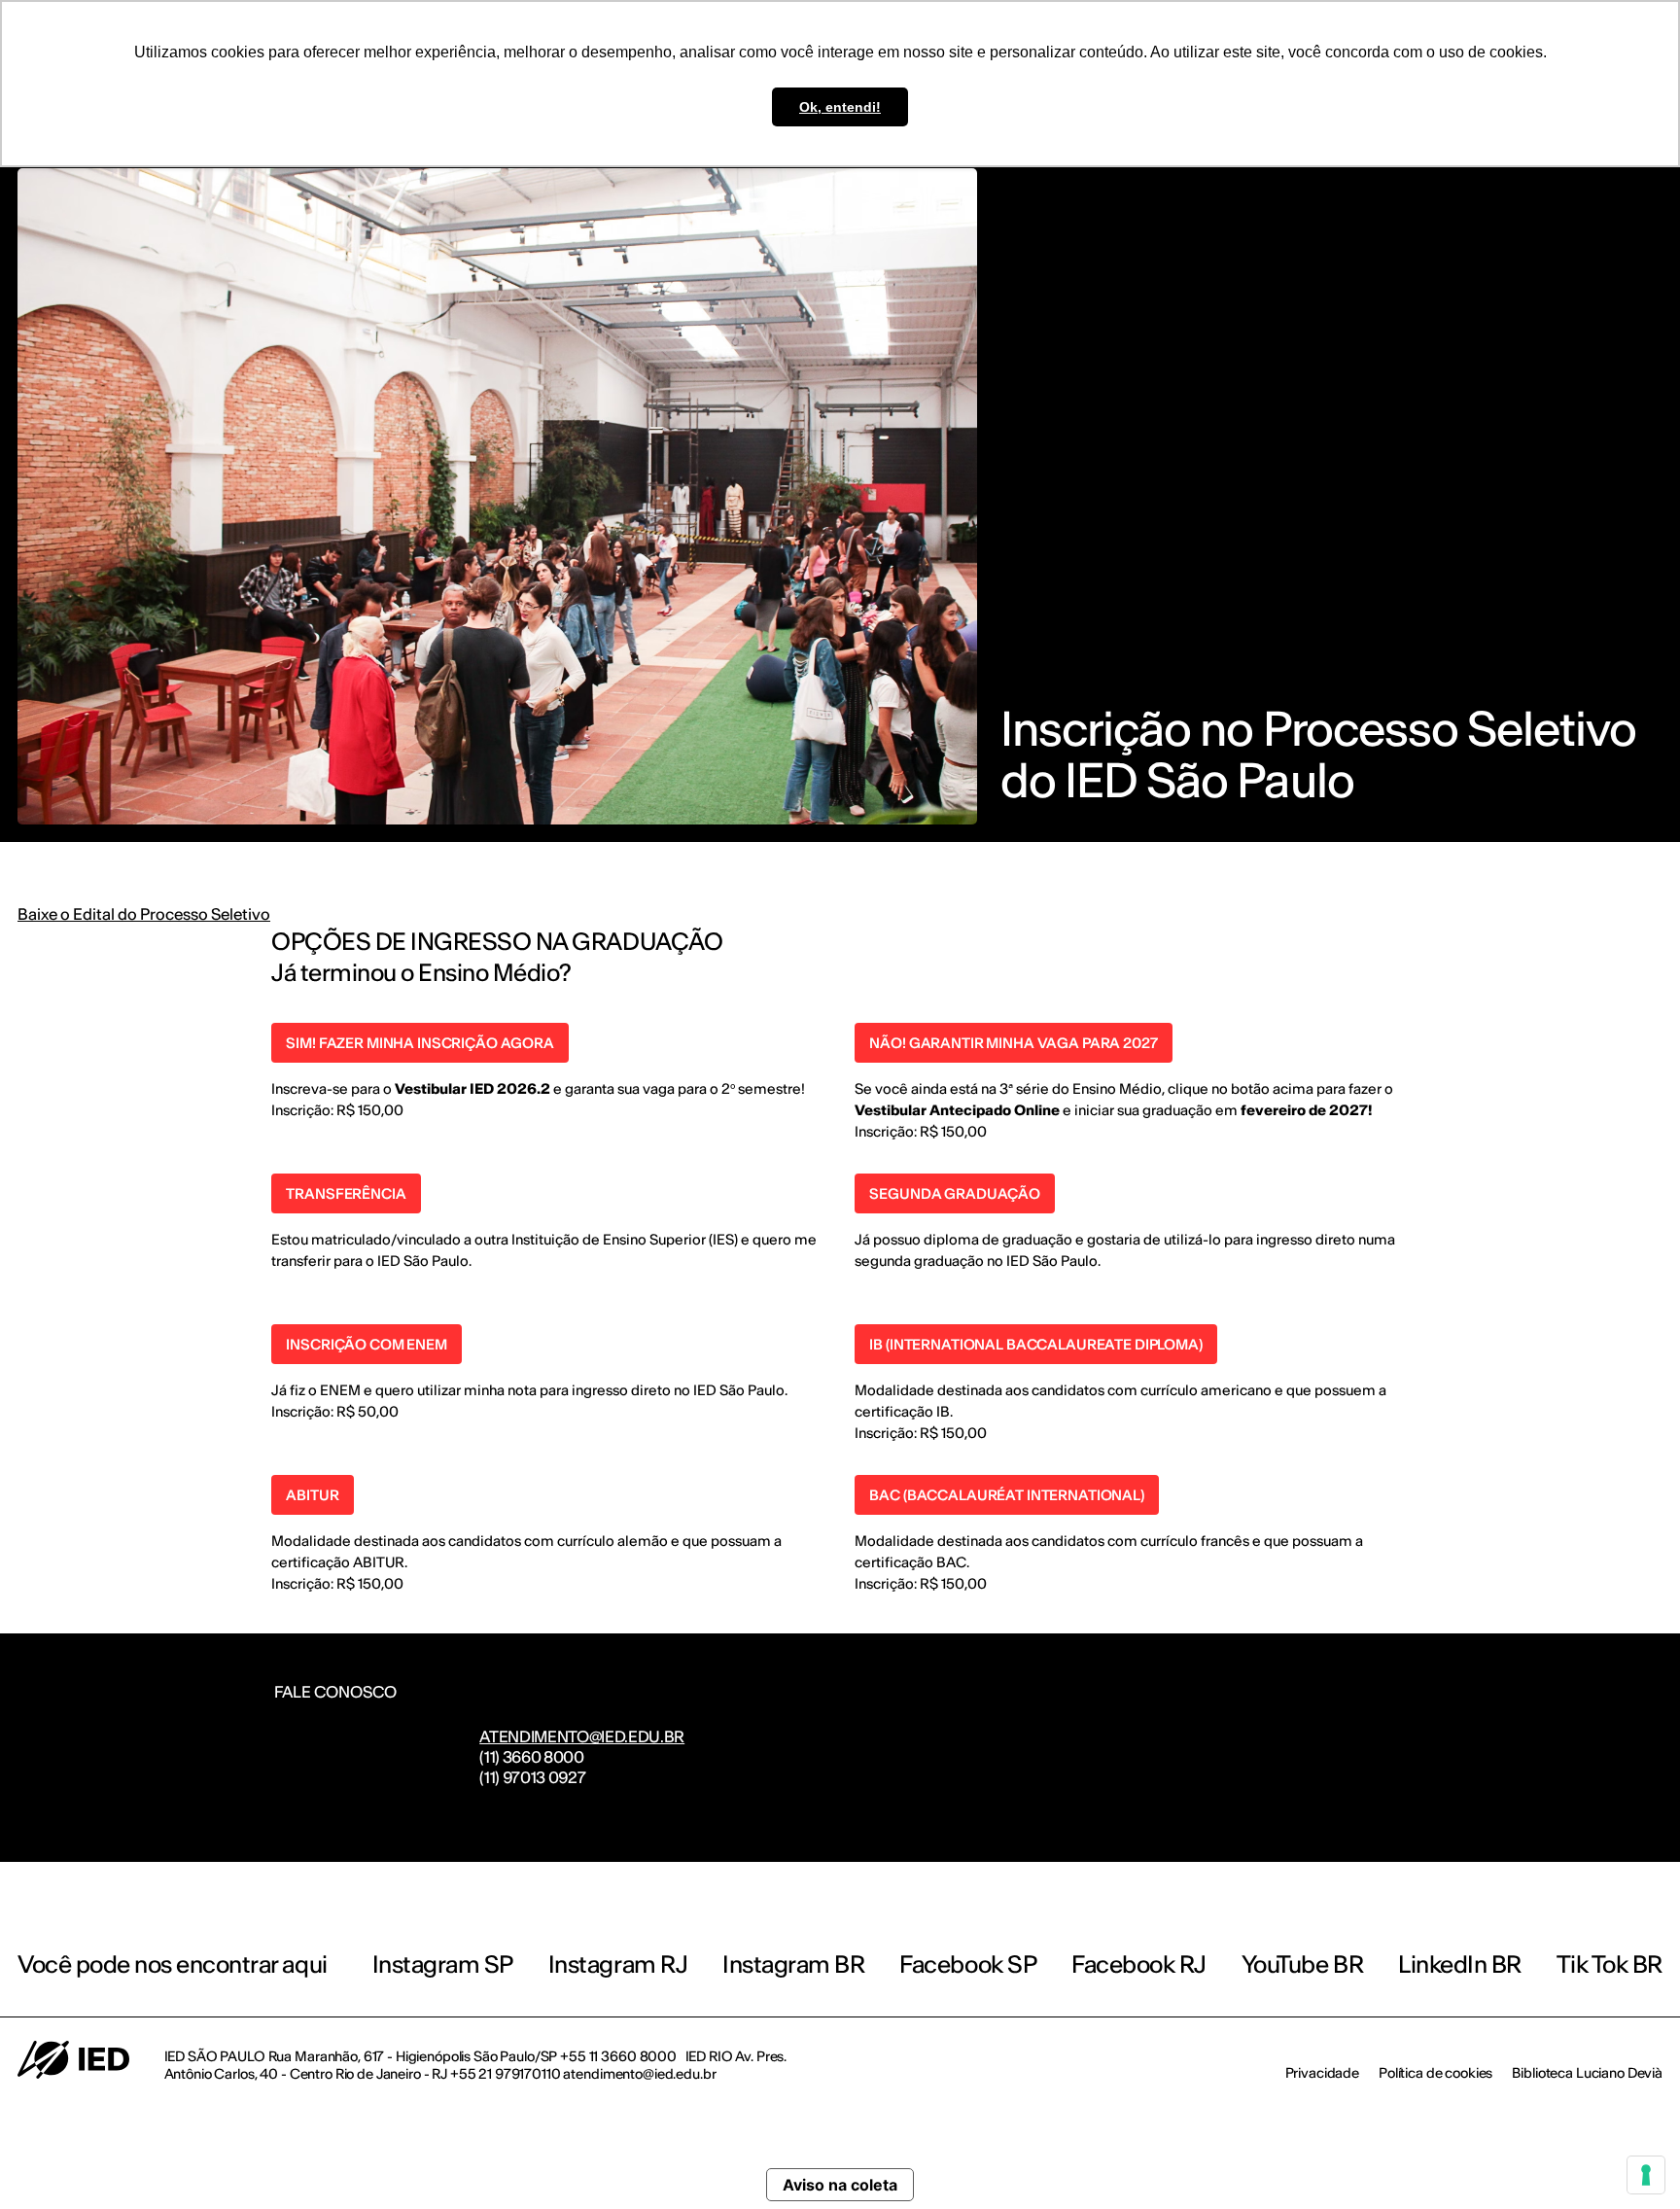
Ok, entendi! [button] (840, 107)
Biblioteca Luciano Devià (1587, 2073)
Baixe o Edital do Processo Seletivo (144, 914)
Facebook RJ (1139, 1964)
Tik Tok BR (1610, 1964)
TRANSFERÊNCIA (346, 1193)
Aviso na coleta (840, 2185)
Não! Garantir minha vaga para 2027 (1013, 1043)
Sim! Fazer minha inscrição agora (420, 1043)
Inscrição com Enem (366, 1344)
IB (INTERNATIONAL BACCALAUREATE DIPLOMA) (1035, 1344)
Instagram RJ (618, 1964)
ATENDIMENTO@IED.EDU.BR (582, 1736)
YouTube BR (1302, 1964)
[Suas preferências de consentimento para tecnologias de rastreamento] (1646, 2175)
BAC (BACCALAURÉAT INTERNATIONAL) (1007, 1495)
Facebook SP (968, 1964)
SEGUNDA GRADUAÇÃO (955, 1193)
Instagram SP (443, 1964)
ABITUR (312, 1495)
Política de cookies (1435, 2073)
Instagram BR (793, 1964)
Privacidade (1322, 2073)
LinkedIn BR (1460, 1964)
